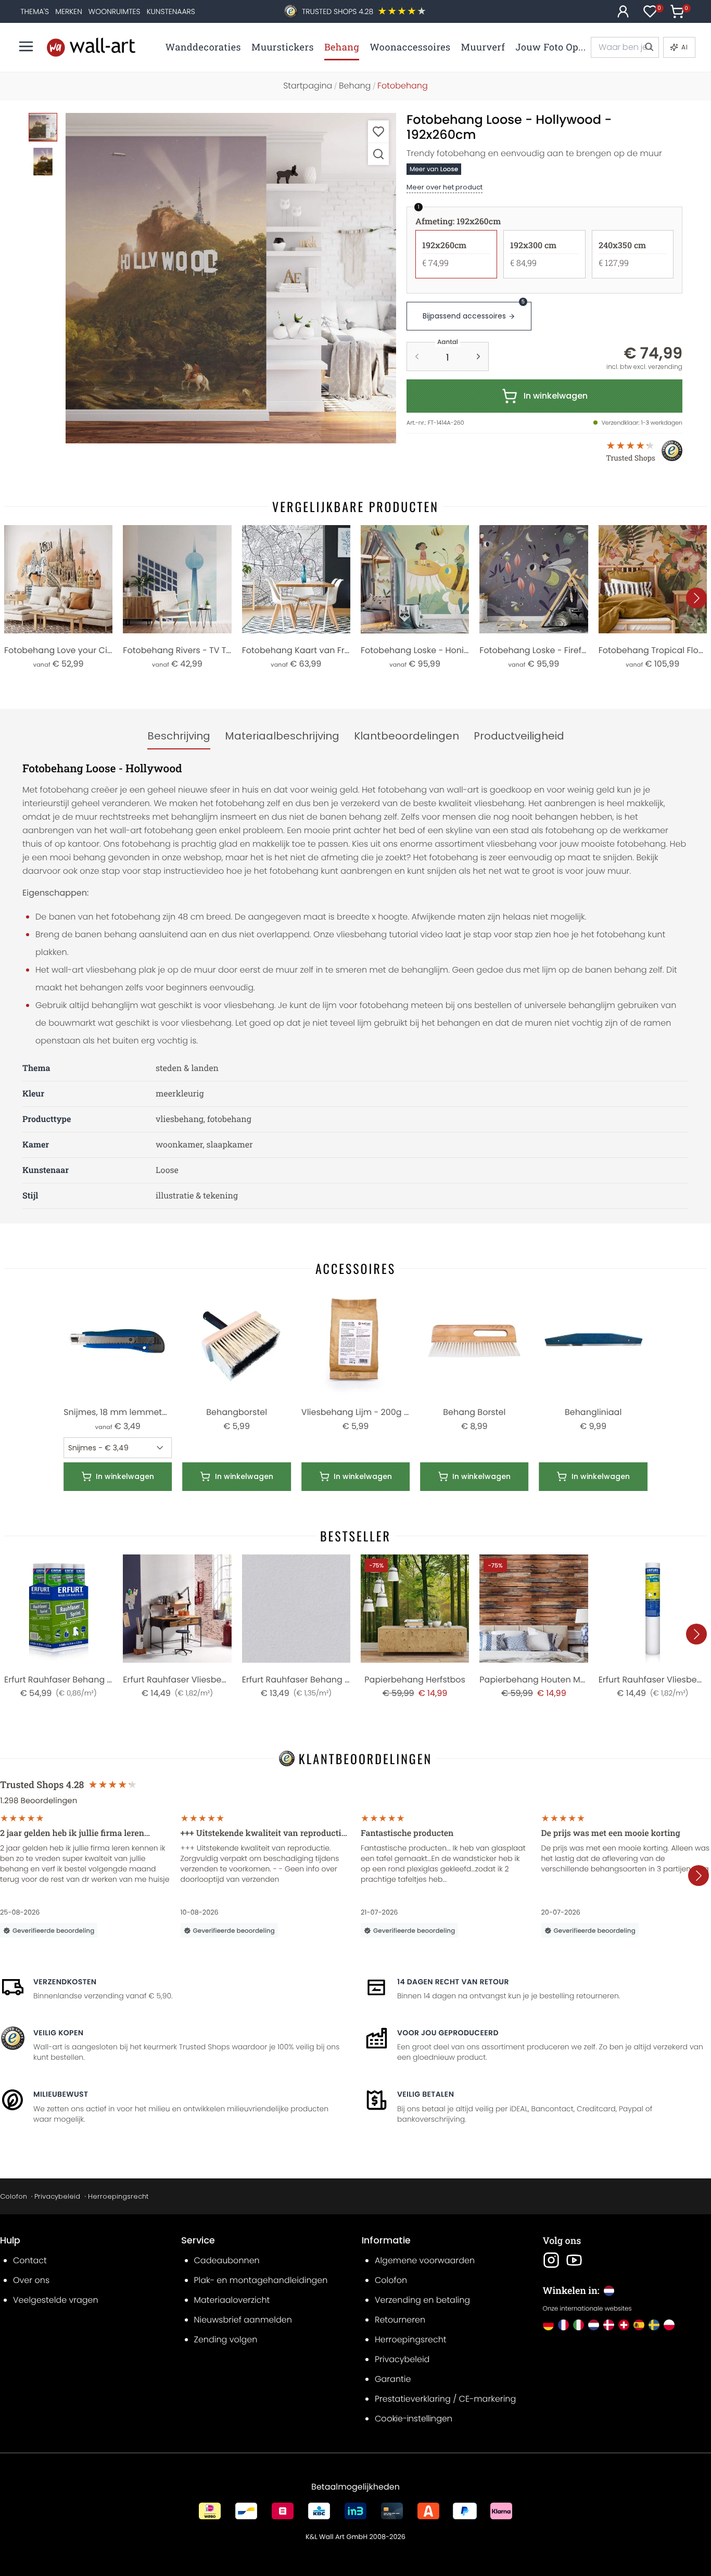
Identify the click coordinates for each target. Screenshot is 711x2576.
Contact (30, 2260)
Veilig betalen (426, 2094)
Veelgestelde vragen (56, 2300)
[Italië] (579, 2325)
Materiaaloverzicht (232, 2300)
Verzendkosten (65, 1982)
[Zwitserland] (624, 2325)
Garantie (393, 2379)
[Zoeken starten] (649, 47)
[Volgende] (696, 598)
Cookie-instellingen (414, 2419)
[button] (231, 278)
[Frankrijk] (563, 2325)
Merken (69, 11)
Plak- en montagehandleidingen (261, 2280)
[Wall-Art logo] (91, 47)
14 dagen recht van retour (453, 1982)
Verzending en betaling (422, 2300)
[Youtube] (574, 2260)
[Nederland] (594, 2325)
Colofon (14, 2196)
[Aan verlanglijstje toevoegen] (378, 131)
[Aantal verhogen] (478, 356)
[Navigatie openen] (26, 46)
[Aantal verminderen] (417, 356)
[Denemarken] (609, 2325)
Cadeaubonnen (227, 2260)
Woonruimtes (115, 11)
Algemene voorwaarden (425, 2260)
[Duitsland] (548, 2325)
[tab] (179, 736)
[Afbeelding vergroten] (378, 154)
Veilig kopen (58, 2033)
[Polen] (669, 2325)
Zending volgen (226, 2339)
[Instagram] (551, 2260)
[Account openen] (623, 11)
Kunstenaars (171, 11)
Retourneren (400, 2320)
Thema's (35, 11)
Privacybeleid (57, 2196)
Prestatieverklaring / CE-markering (445, 2399)
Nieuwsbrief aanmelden (243, 2320)
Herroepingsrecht (118, 2196)
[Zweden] (654, 2325)
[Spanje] (639, 2325)
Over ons (31, 2280)
